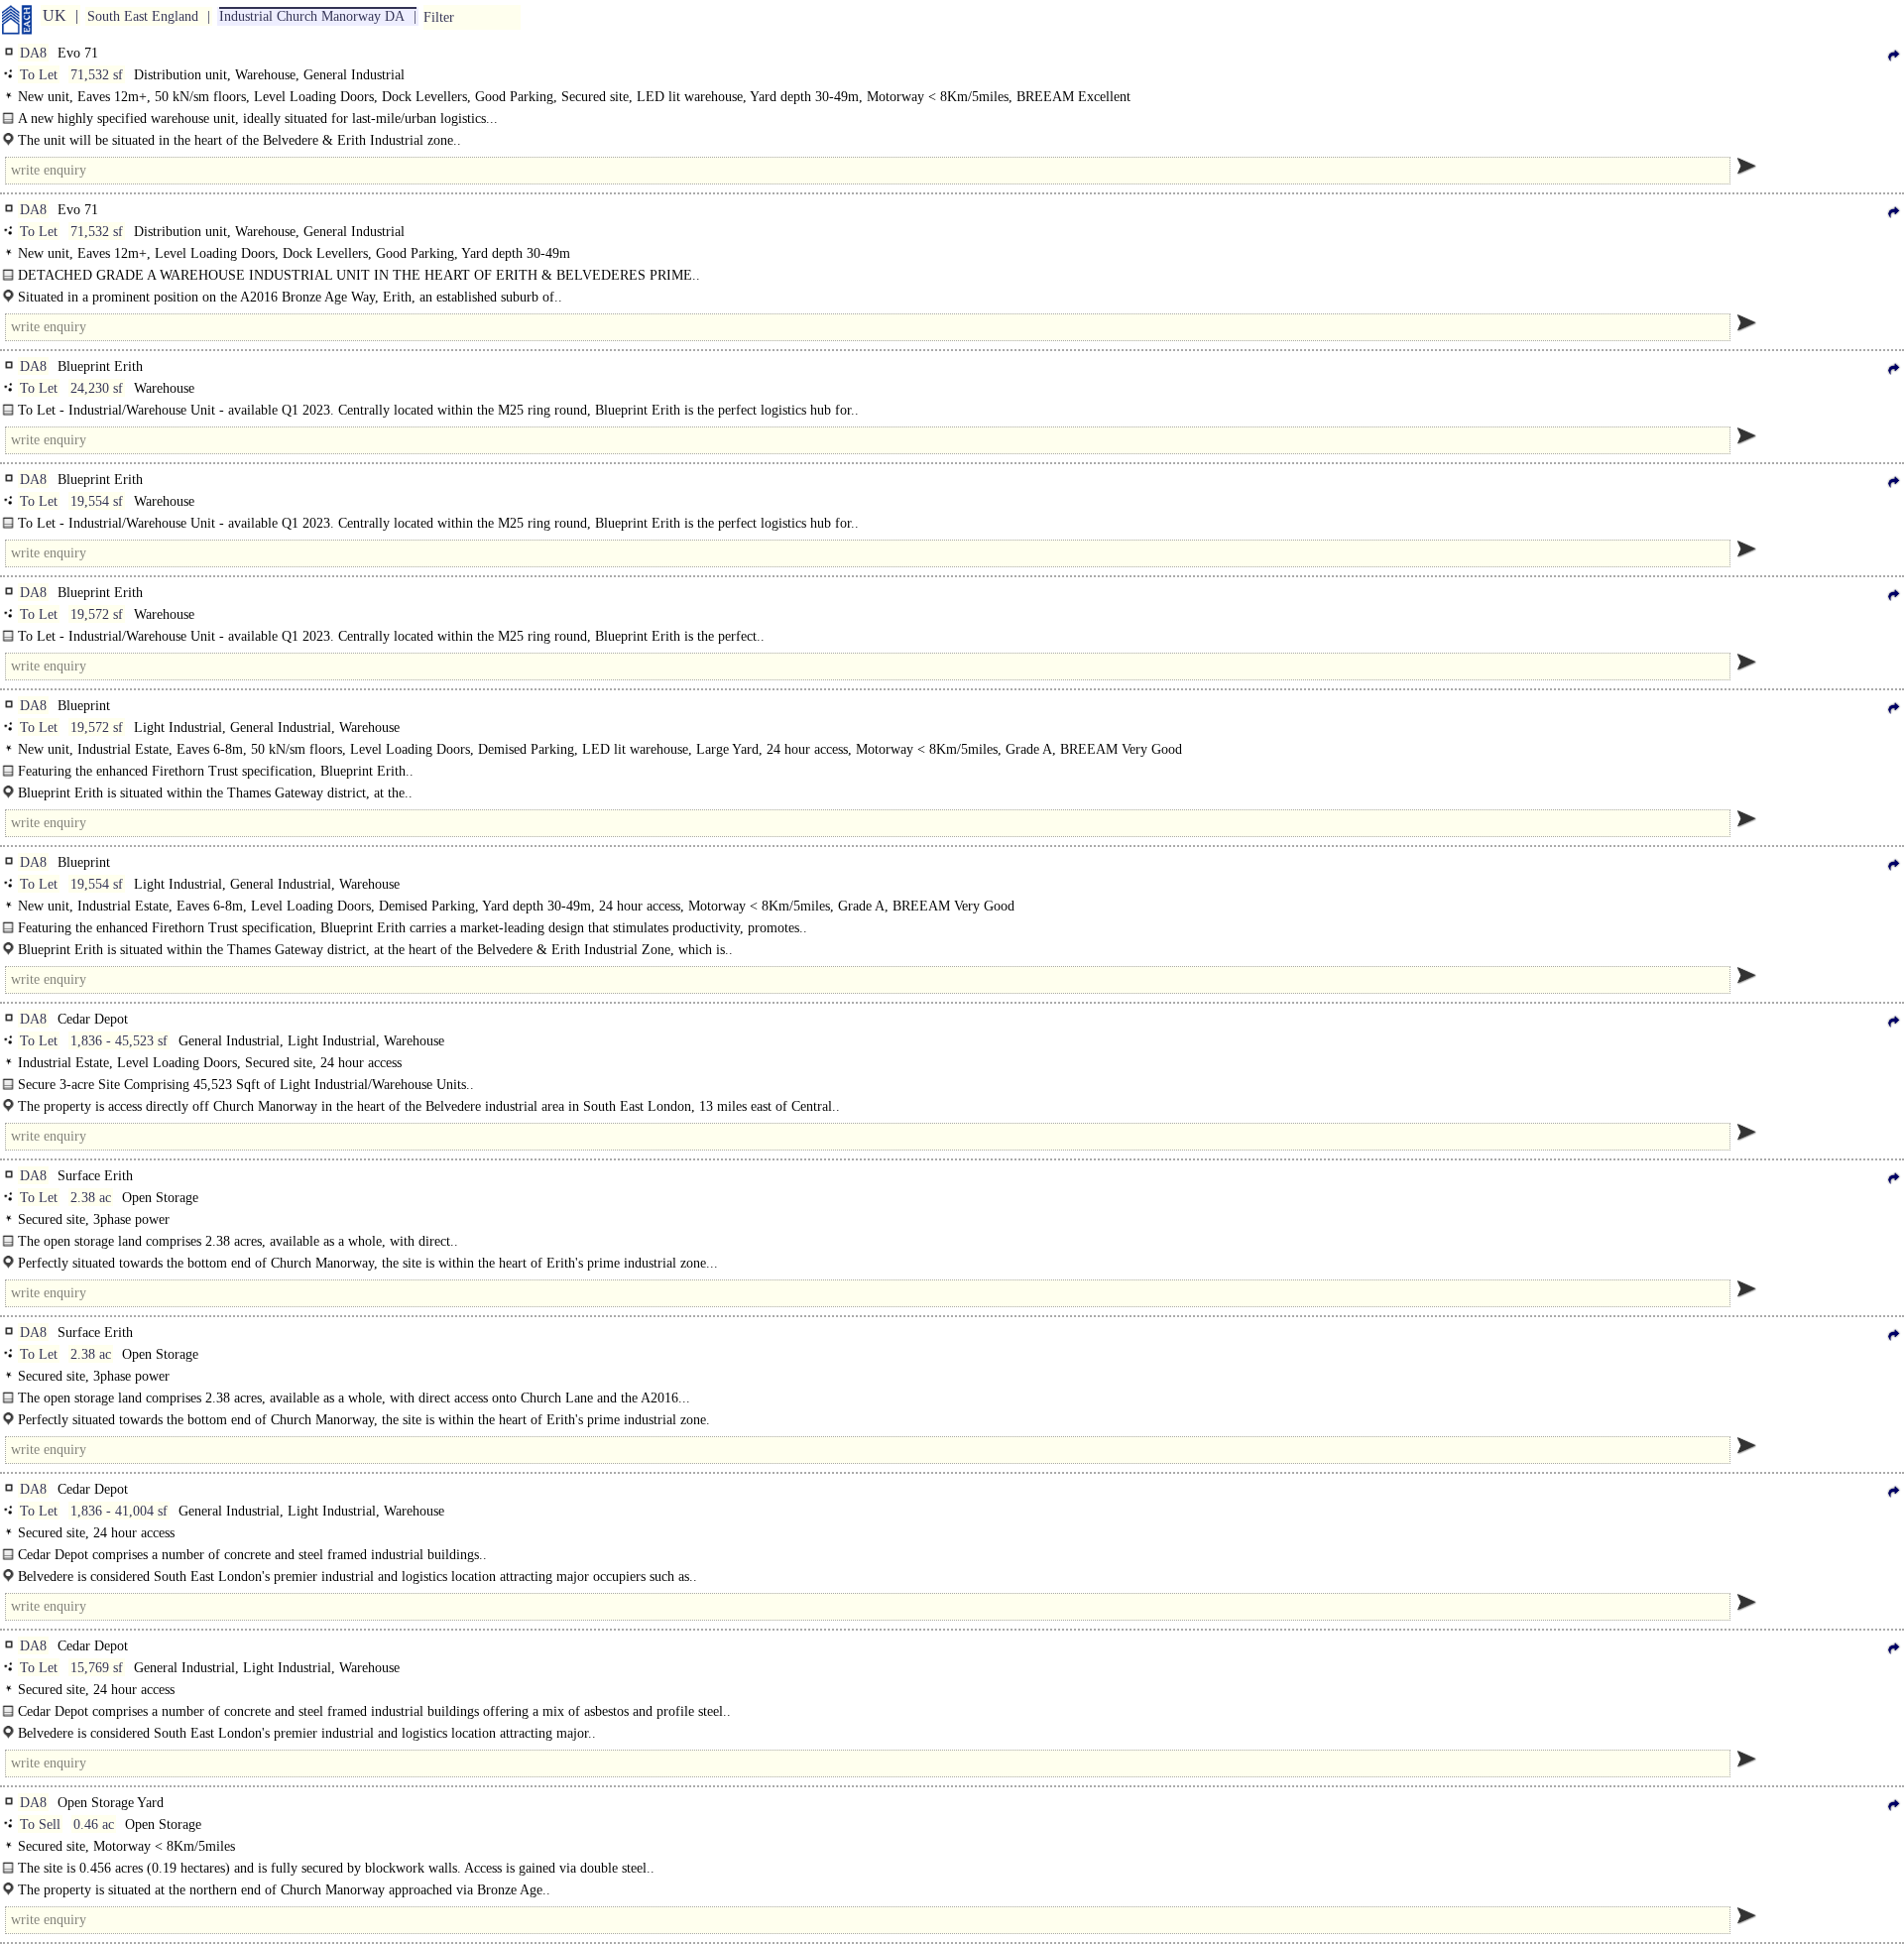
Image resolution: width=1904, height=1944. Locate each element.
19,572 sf (97, 614)
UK (55, 15)
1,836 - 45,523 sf (119, 1041)
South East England (143, 16)
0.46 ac (94, 1824)
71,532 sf (97, 75)
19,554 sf (97, 501)
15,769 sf (97, 1668)
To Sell (40, 1824)
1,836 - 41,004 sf (119, 1511)
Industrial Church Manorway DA (312, 16)
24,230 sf (97, 388)
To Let (39, 75)
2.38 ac (91, 1198)
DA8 (33, 53)
